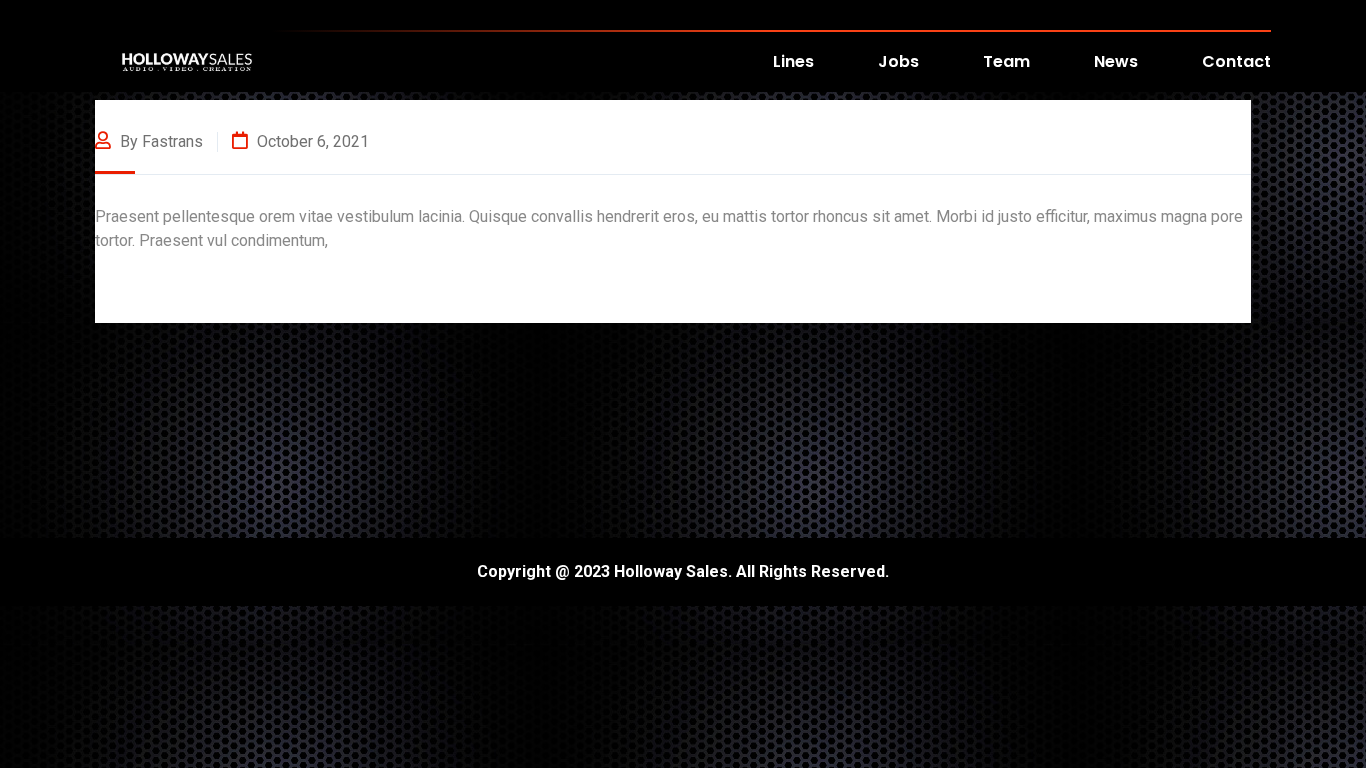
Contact (1236, 61)
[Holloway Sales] (187, 60)
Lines (793, 61)
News (1116, 61)
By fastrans (159, 141)
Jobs (898, 61)
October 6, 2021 (311, 141)
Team (1006, 61)
